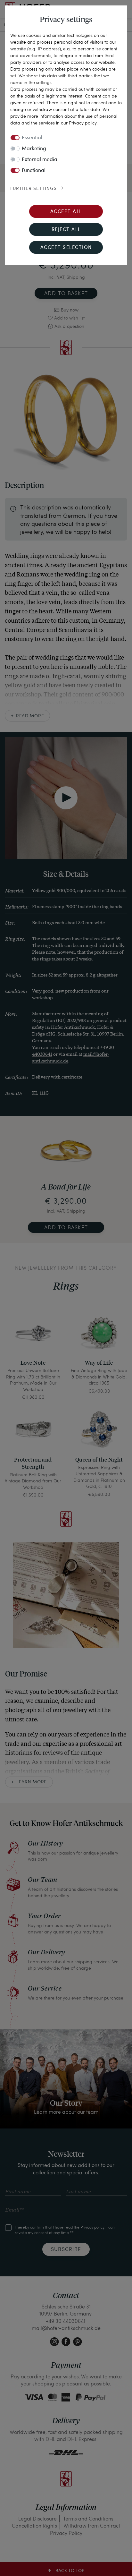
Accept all (66, 212)
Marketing (34, 149)
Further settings (33, 189)
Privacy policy (83, 123)
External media (40, 160)
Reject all (66, 230)
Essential (32, 138)
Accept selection (66, 248)
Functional (34, 171)
